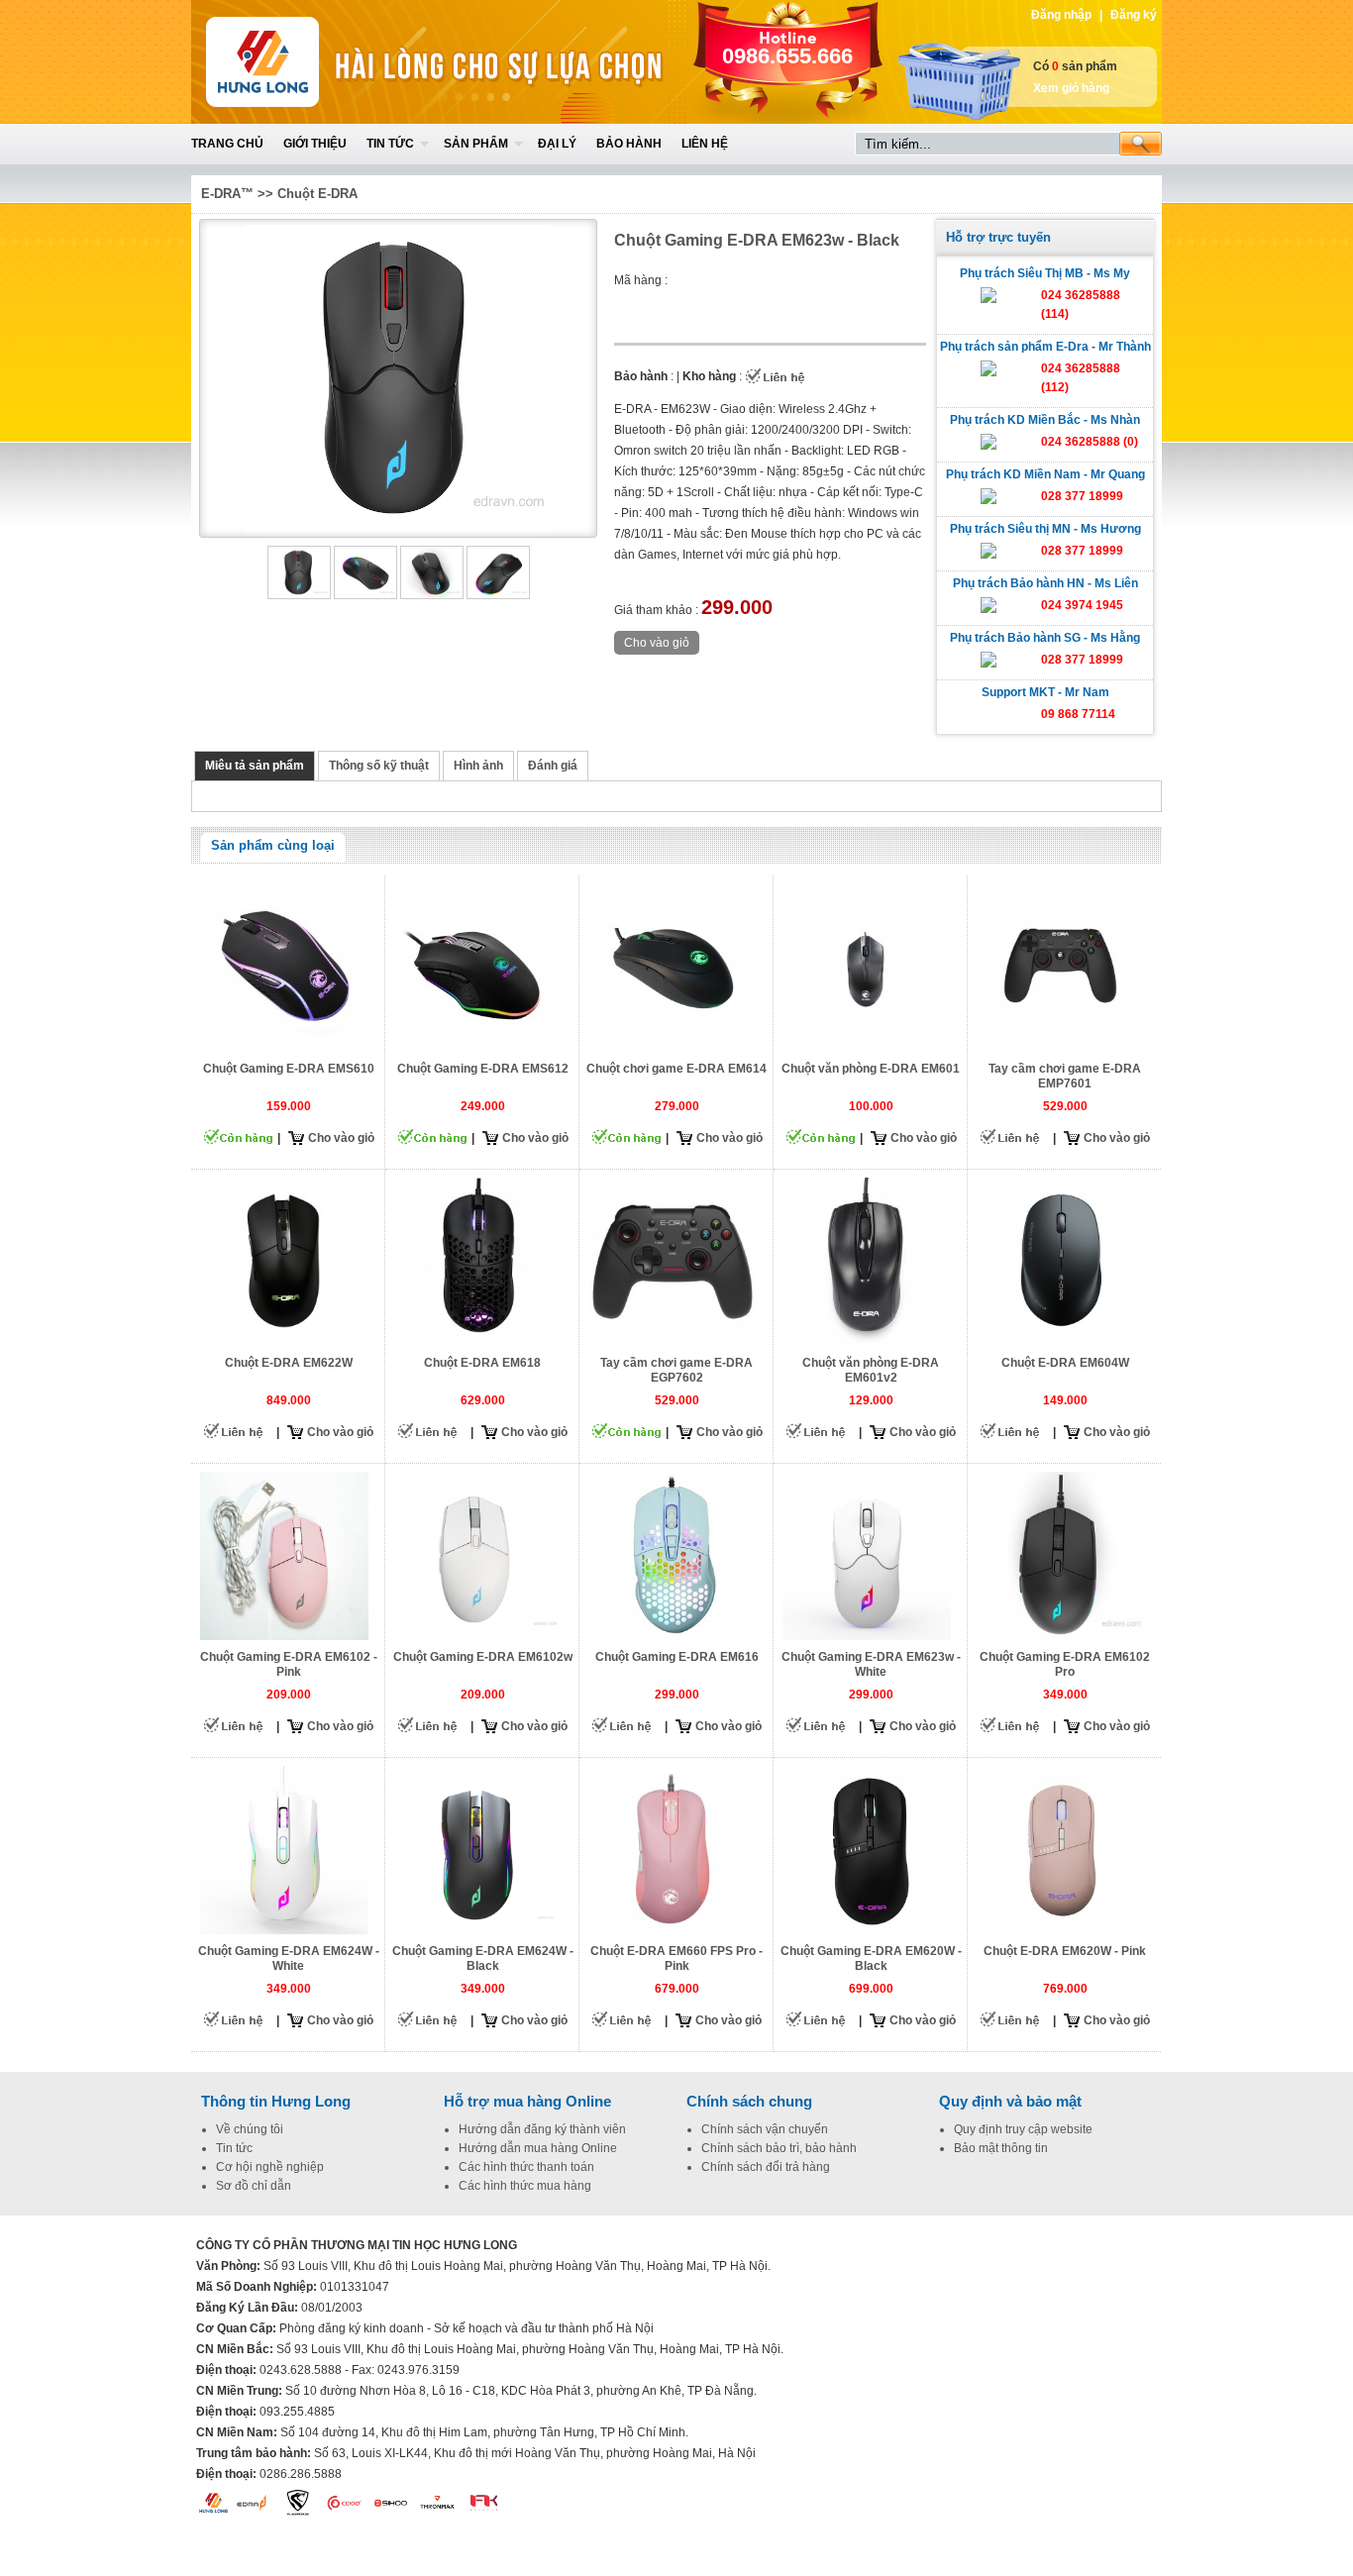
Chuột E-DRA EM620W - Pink (1065, 1951)
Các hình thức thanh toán (526, 2167)
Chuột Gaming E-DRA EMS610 (289, 1069)
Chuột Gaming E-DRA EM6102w (483, 1657)
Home (337, 62)
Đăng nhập (1061, 15)
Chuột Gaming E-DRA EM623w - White (871, 1664)
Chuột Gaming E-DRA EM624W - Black (483, 1958)
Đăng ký (1134, 15)
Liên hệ (705, 144)
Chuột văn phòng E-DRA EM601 (871, 1069)
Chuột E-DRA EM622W (289, 1363)
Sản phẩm (476, 144)
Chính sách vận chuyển (765, 2129)
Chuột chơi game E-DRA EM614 (676, 1069)
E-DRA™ (227, 194)
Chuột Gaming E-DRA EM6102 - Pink (289, 1664)
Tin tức (390, 144)
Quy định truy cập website (1023, 2129)
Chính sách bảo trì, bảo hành (779, 2148)
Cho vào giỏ (341, 1138)
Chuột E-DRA (317, 194)
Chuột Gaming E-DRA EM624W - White (289, 1958)
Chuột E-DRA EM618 (482, 1363)
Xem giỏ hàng (1071, 88)
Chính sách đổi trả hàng (766, 2167)
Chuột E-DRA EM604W (1065, 1363)
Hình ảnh (478, 766)
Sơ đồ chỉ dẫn (254, 2186)
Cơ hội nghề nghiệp (270, 2167)
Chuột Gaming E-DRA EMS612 (483, 1069)
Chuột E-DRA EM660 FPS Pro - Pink (676, 1958)
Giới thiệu (315, 144)
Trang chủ (227, 144)
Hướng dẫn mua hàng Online (538, 2148)
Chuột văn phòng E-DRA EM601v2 (871, 1370)
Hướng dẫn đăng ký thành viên (542, 2129)
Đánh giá (553, 766)
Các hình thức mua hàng (525, 2186)
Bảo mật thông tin (1001, 2148)
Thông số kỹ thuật (379, 766)
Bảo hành (629, 144)
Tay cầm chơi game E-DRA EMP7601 (1065, 1076)
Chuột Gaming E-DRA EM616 (677, 1657)
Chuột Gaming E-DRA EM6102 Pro (1065, 1664)
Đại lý (557, 144)
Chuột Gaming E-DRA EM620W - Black (871, 1958)
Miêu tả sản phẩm (255, 766)
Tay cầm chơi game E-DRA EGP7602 (676, 1370)
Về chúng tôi (250, 2129)
